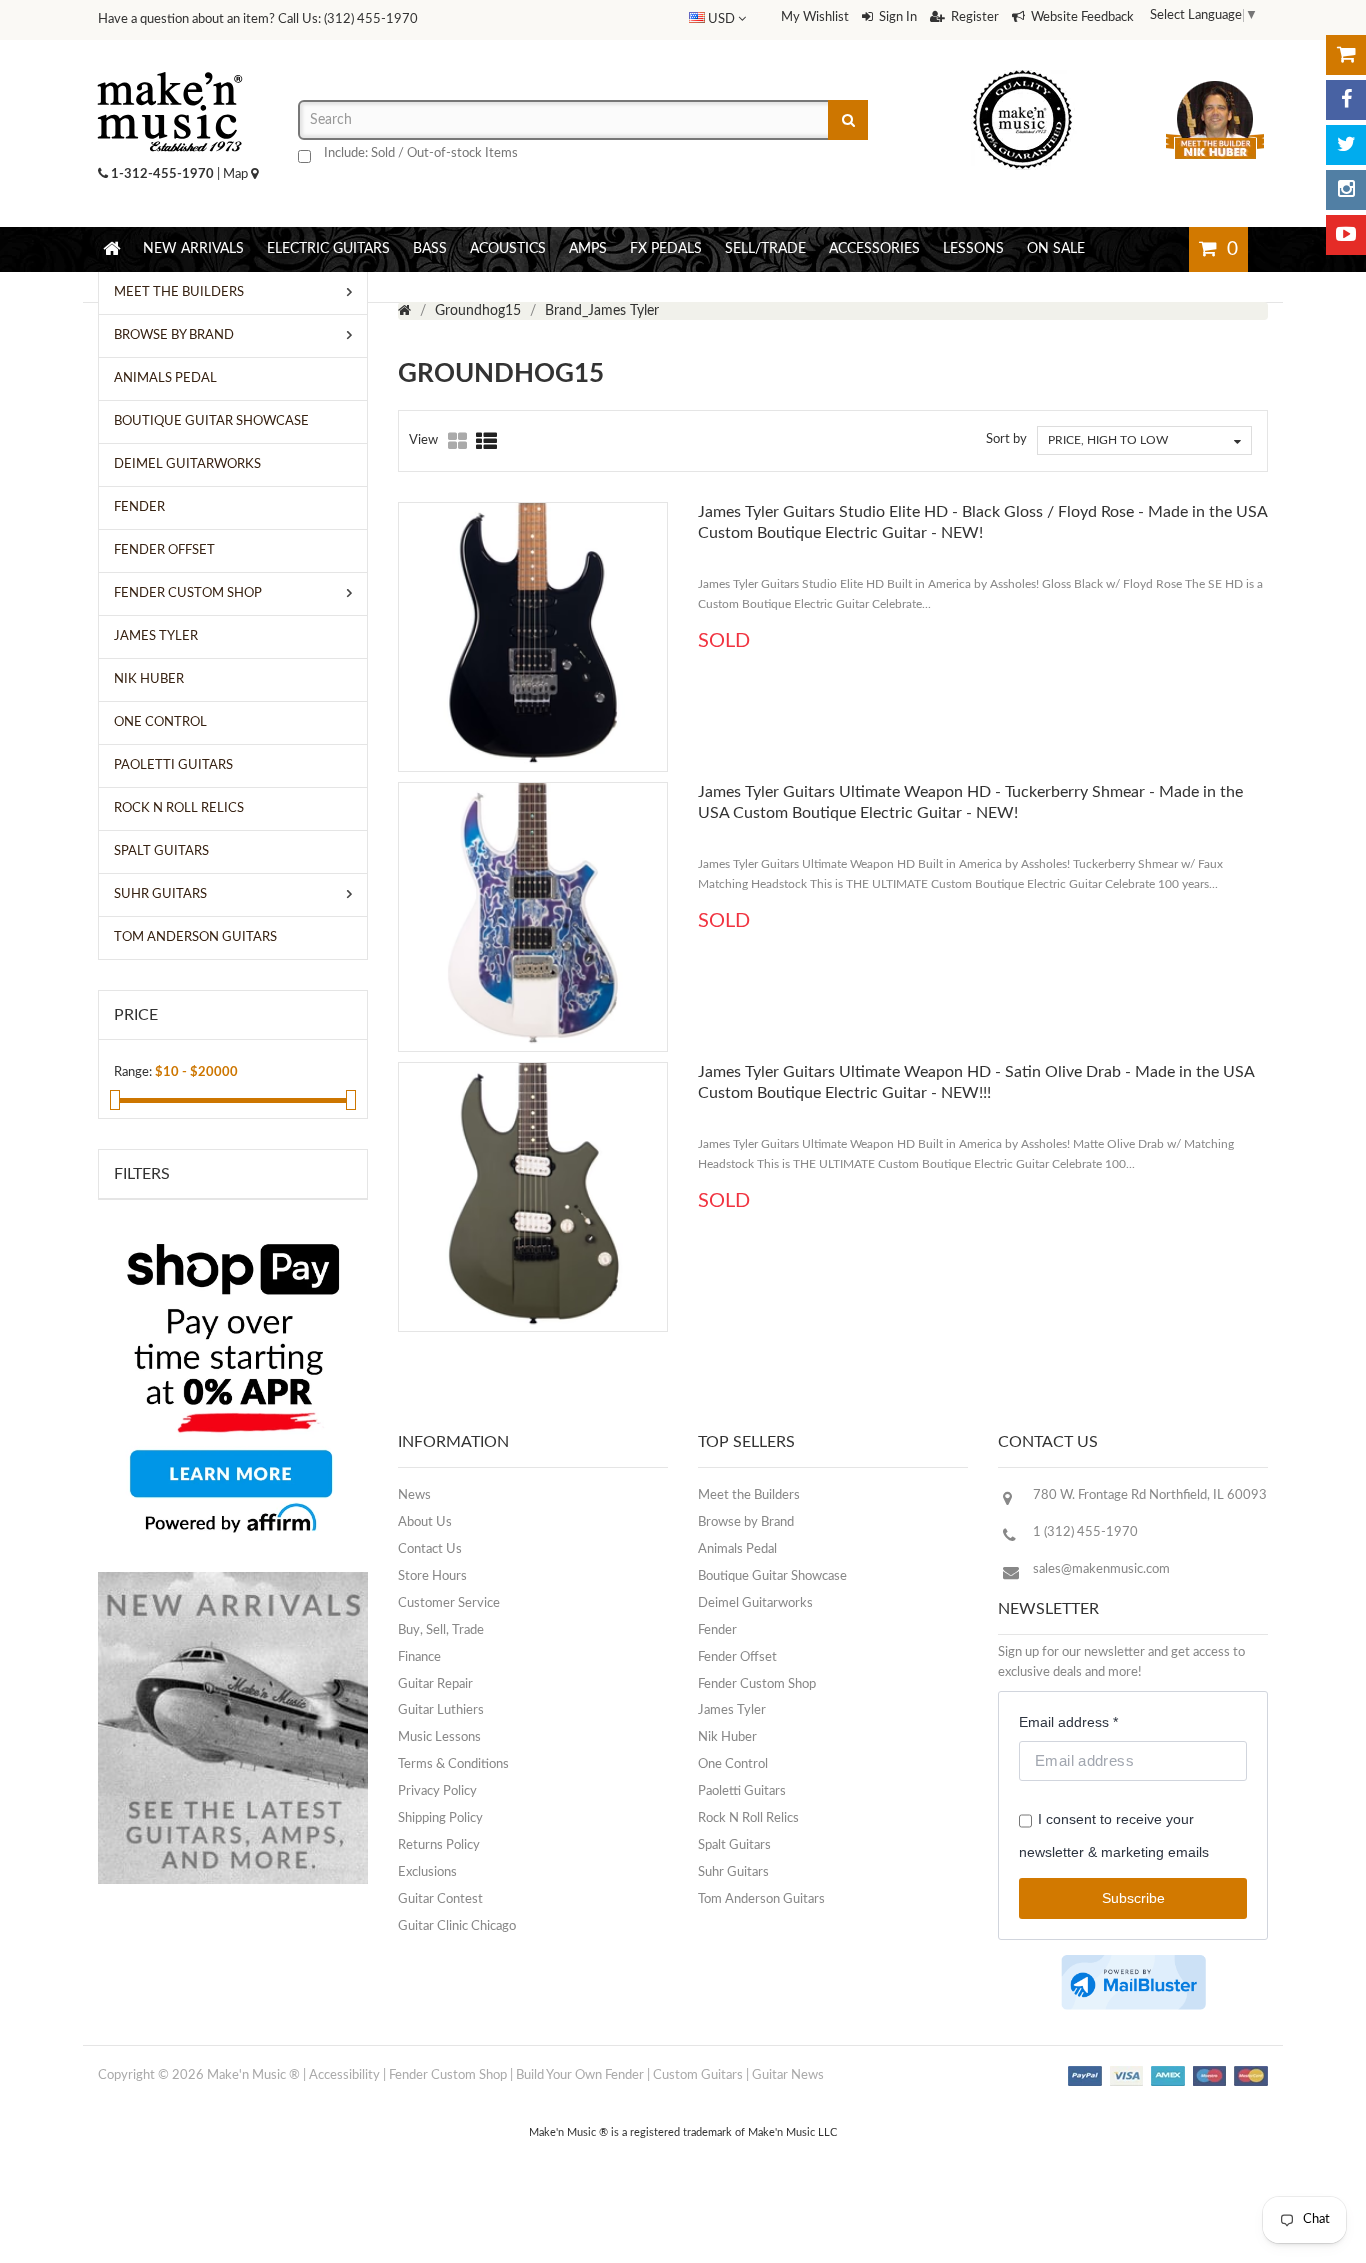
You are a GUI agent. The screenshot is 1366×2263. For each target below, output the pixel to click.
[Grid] (458, 442)
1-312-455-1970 (162, 174)
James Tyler (732, 1710)
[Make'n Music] (170, 65)
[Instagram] (1346, 190)
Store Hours (432, 1576)
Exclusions (427, 1872)
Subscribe (1133, 1898)
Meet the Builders (749, 1495)
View (423, 440)
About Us (425, 1522)
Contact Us (430, 1549)
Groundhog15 (478, 311)
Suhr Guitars (733, 1872)
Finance (419, 1657)
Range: (133, 1072)
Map (237, 174)
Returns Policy (439, 1845)
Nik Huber (727, 1737)
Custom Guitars (698, 2075)
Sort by (1006, 439)
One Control (733, 1764)
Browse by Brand (746, 1522)
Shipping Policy (440, 1818)
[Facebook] (1346, 100)
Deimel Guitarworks (755, 1603)
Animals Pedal (737, 1549)
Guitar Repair (435, 1684)
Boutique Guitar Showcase (772, 1576)
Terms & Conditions (453, 1764)
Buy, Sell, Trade (441, 1630)
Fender (717, 1630)
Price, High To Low (1108, 440)
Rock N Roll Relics (748, 1818)
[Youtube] (1346, 235)
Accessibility (344, 2075)
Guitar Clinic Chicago (457, 1926)
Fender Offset (737, 1657)
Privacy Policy (437, 1791)
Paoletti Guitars (742, 1791)
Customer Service (449, 1603)
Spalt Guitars (734, 1845)
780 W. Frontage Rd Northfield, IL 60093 (1150, 1495)
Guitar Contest (440, 1899)
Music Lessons (439, 1737)
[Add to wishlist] (572, 790)
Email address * (1068, 1722)
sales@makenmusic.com (1101, 1569)
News (414, 1495)
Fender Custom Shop (757, 1684)
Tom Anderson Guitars (761, 1899)
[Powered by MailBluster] (1133, 1982)
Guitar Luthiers (441, 1710)
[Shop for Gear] (1346, 55)
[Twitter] (1346, 145)
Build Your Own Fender (580, 2075)
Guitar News (788, 2075)
